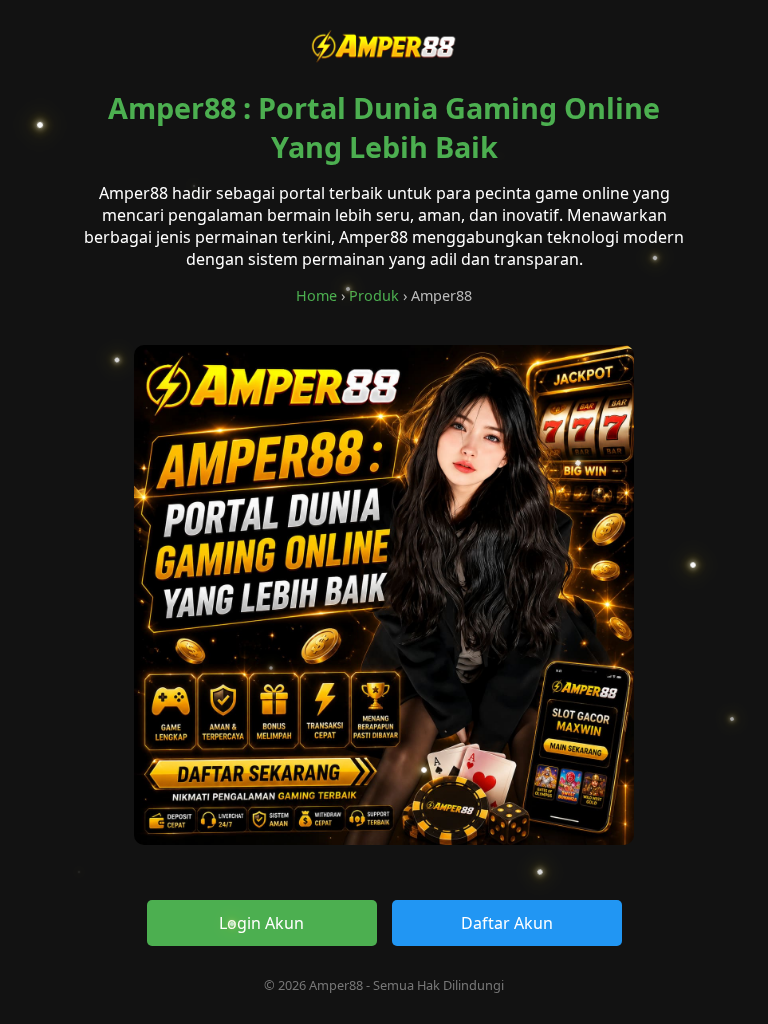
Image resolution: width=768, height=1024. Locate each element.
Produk (374, 295)
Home (316, 295)
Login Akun (261, 923)
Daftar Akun (507, 923)
